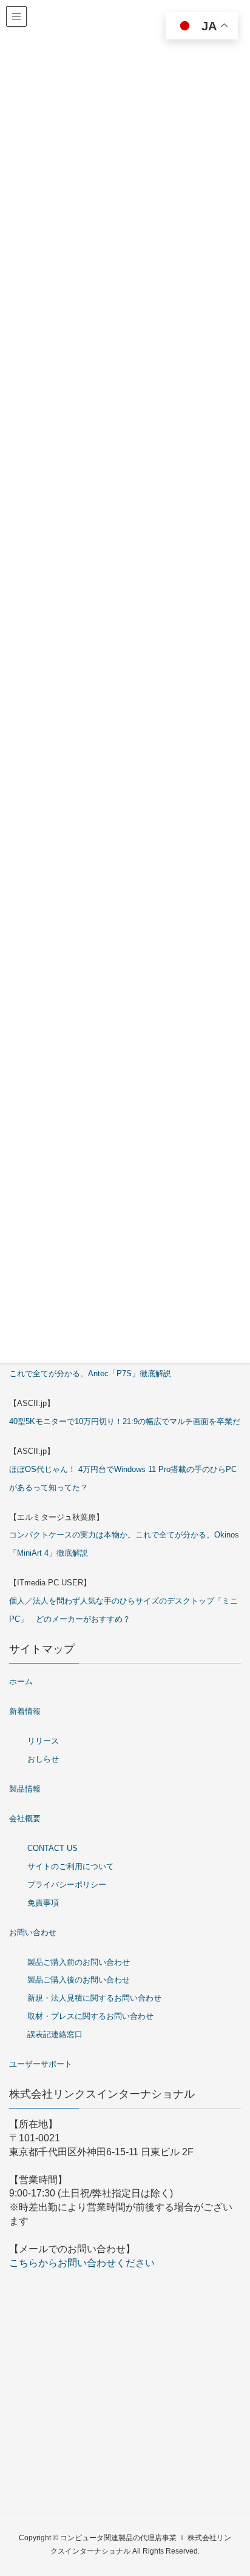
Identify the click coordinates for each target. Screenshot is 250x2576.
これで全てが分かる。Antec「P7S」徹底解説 (90, 1373)
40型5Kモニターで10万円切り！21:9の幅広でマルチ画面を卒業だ (125, 1421)
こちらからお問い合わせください (82, 2263)
